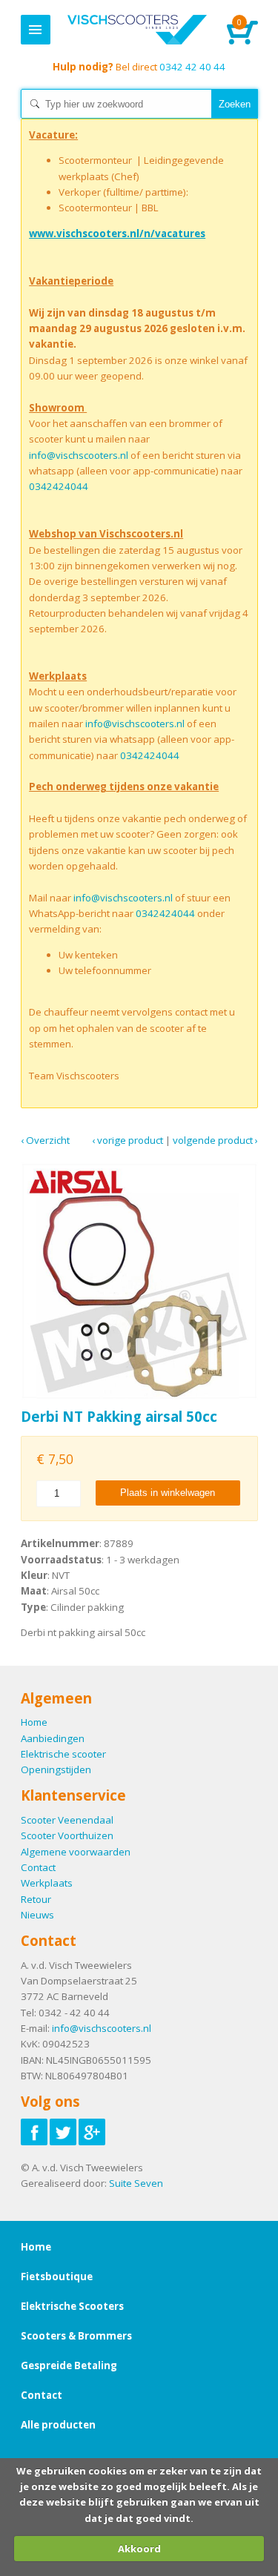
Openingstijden (56, 1769)
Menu (36, 30)
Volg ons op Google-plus (92, 2132)
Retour (36, 1899)
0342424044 (59, 486)
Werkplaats (47, 1883)
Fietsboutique (57, 2277)
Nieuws (37, 1915)
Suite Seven (136, 2183)
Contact (38, 1867)
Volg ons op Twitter (63, 2132)
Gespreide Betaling (69, 2365)
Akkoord (139, 2549)
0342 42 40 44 (139, 67)
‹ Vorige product (128, 1140)
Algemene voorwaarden (76, 1852)
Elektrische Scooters (72, 2306)
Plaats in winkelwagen (168, 1493)
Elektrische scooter (63, 1754)
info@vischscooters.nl (79, 455)
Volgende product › (215, 1140)
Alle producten (58, 2425)
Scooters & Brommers (76, 2336)
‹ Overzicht (45, 1140)
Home (138, 30)
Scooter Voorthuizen (67, 1835)
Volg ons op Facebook (34, 2132)
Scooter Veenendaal (67, 1820)
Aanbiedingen (53, 1738)
